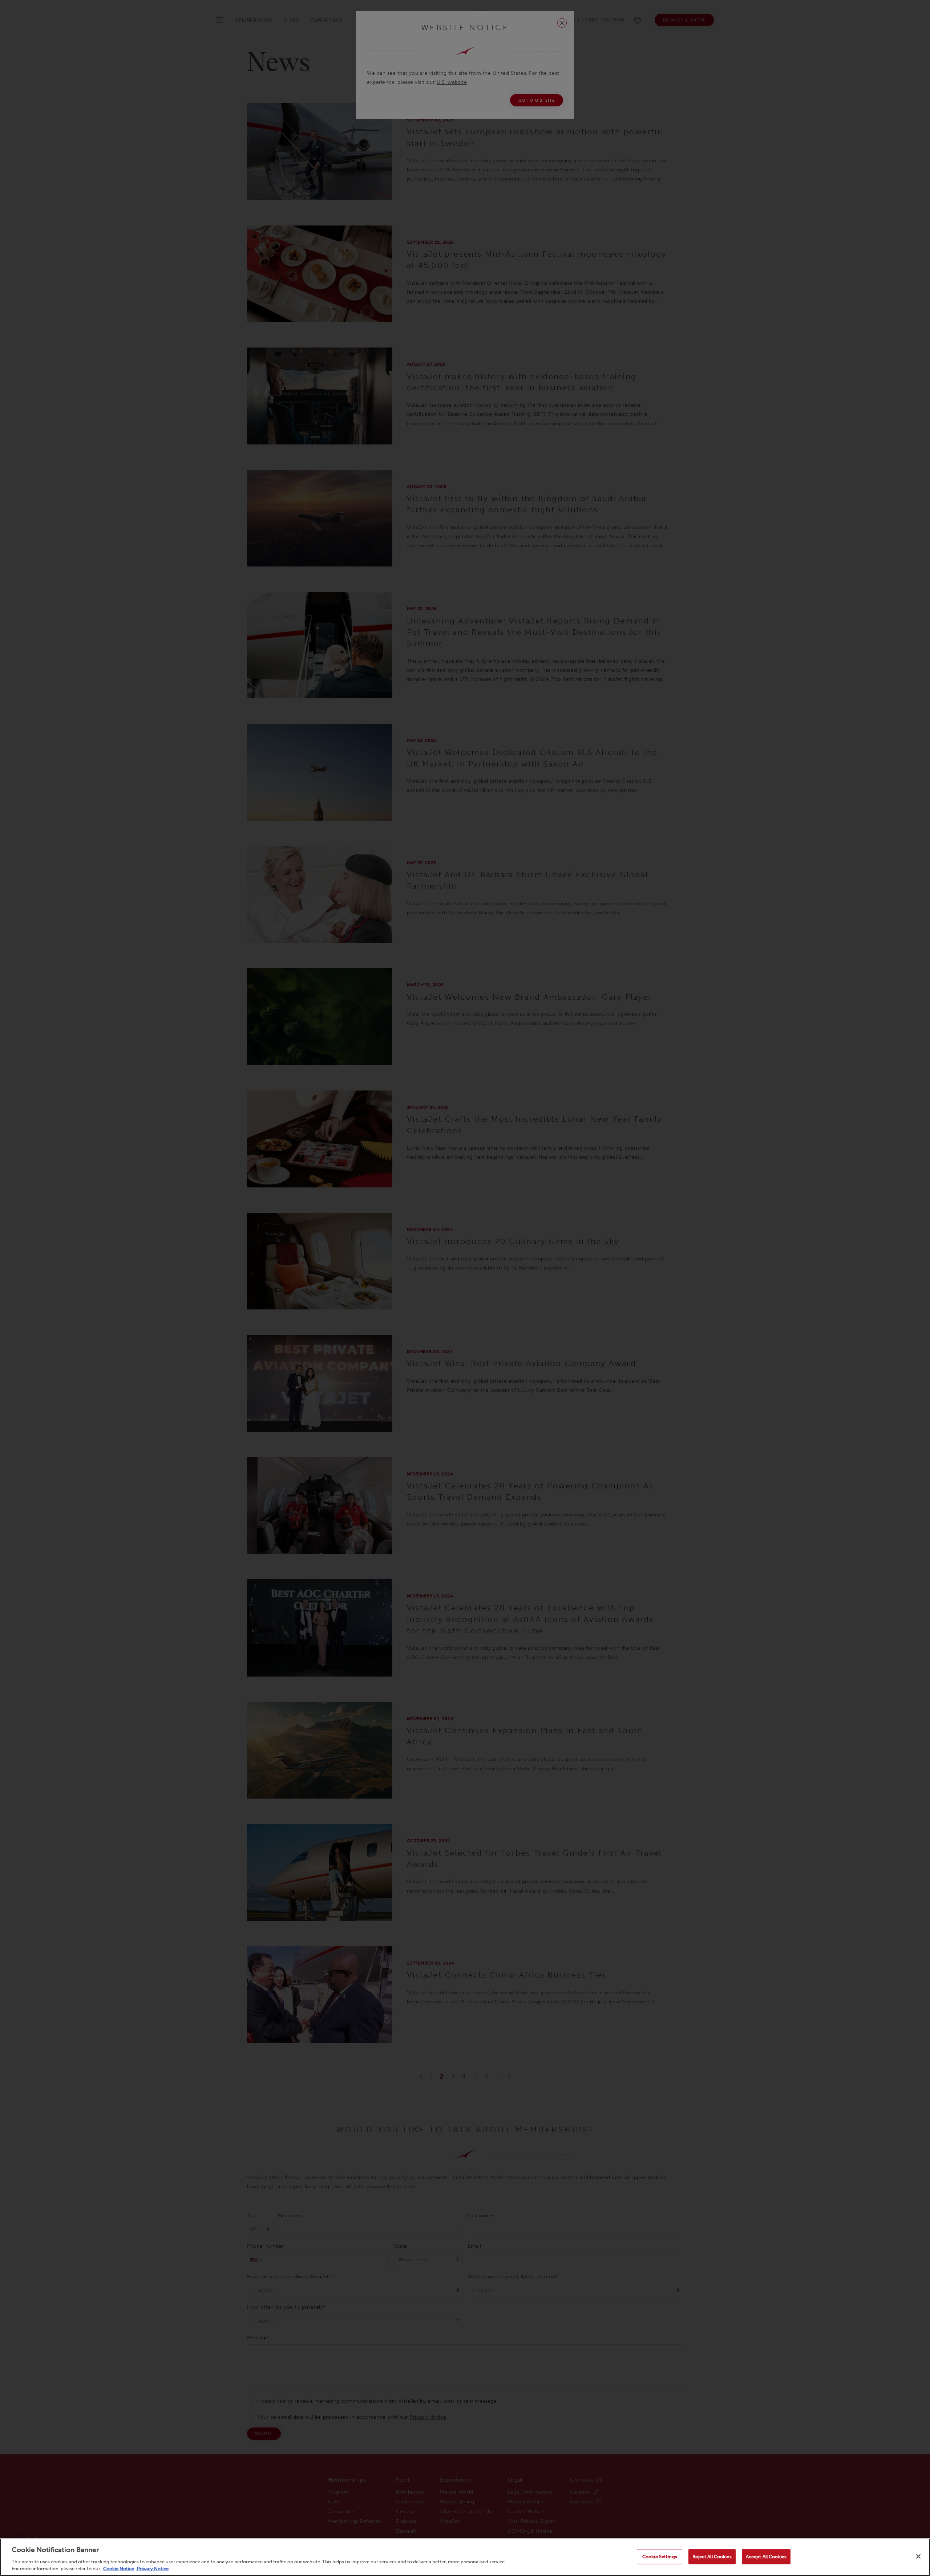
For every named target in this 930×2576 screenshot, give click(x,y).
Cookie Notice (119, 2569)
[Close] (918, 2556)
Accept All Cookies (766, 2557)
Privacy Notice (152, 2569)
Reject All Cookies (712, 2557)
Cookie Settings (660, 2557)
